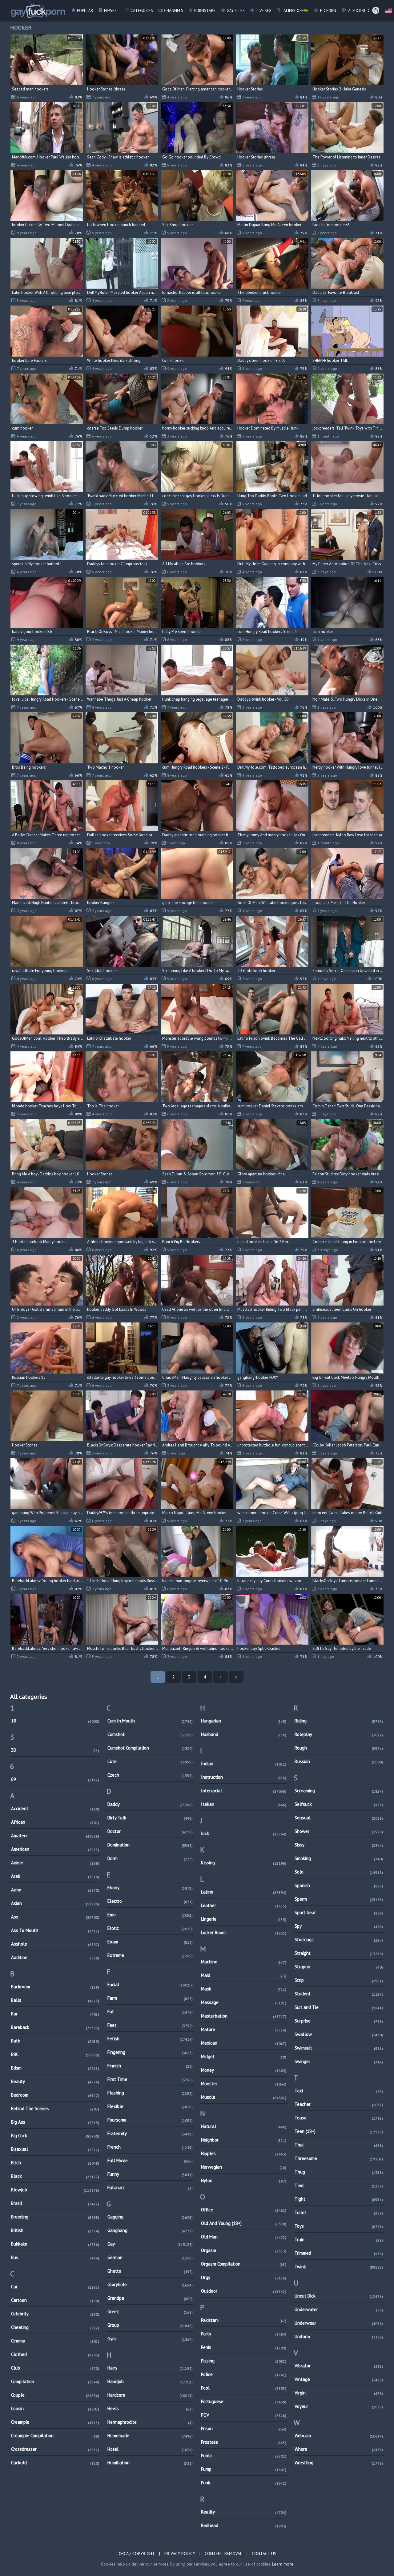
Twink (339, 2267)
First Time (150, 2079)
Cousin (55, 2408)
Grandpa (150, 2298)
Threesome (339, 2158)
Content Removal (223, 2554)
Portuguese (244, 2401)
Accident (55, 1808)
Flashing (150, 2093)
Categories (142, 11)
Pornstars (205, 11)
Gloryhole (150, 2284)
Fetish (150, 2039)
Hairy (150, 2368)
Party (244, 2334)
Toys (339, 2226)
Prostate (244, 2442)
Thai (339, 2145)
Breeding (55, 2217)
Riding (339, 1721)
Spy (339, 1926)
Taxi (339, 2091)
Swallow (339, 2034)
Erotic (150, 1928)
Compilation (55, 2381)
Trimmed (339, 2253)
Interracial (244, 1791)
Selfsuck (339, 1804)
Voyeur (339, 2406)
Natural (244, 2126)
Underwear (339, 2323)
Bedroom (55, 2095)
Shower (339, 1831)
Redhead (244, 2525)
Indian (244, 1764)
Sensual (339, 1818)
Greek (150, 2312)
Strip (339, 1980)
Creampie (55, 2422)
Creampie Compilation (55, 2436)
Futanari (150, 2188)
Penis (244, 2347)
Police (244, 2374)
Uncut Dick (339, 2296)
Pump (244, 2469)
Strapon (339, 1967)
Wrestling (339, 2463)
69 (55, 1779)
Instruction (244, 1777)
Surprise (339, 2021)
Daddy (150, 1804)
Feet (150, 2025)
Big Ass (55, 2122)
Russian (339, 1761)
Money (244, 2070)
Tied (339, 2185)
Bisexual (55, 2149)
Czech (150, 1775)
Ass (55, 1917)
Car (55, 2287)
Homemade (150, 2436)
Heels (150, 2408)
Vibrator (339, 2366)
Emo (150, 1915)
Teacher (339, 2104)
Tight (339, 2199)
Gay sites (236, 11)
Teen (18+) (339, 2131)
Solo (339, 1872)
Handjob (150, 2381)
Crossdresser (55, 2449)
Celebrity (55, 2314)
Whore (339, 2449)
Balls (55, 2000)
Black (55, 2176)
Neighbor (244, 2140)
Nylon (244, 2180)
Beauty (55, 2081)
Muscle (244, 2097)
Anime (55, 1863)
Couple (55, 2395)
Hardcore (150, 2395)
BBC (55, 2054)
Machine (244, 1962)
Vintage (339, 2379)
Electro (150, 1901)
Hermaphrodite (150, 2422)
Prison (244, 2428)
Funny (150, 2174)
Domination (150, 1845)
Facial (150, 1984)
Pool (244, 2388)
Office (244, 2210)
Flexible (150, 2106)
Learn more (283, 2564)
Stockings (339, 1940)
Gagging (150, 2217)
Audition (55, 1957)
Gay (150, 2244)
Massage (244, 2002)
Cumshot (150, 1734)
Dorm (150, 1858)
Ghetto (150, 2271)
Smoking (339, 1858)
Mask (244, 1989)
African (55, 1822)
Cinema (55, 2341)
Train (339, 2240)
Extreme (150, 1955)
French (150, 2147)
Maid (244, 1975)
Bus (55, 2257)
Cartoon (55, 2300)
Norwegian (244, 2167)
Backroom (55, 1987)
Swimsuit (339, 2048)
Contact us (264, 2554)
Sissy (339, 1845)
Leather (244, 1905)
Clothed (55, 2354)
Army (55, 1890)
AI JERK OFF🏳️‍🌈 (295, 11)
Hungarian (244, 1721)
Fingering (150, 2052)
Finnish (150, 2066)
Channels (174, 11)
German (150, 2257)
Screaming (339, 1791)
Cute (150, 1761)
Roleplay (339, 1734)
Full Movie (150, 2160)
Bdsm (55, 2068)
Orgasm (244, 2250)
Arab (55, 1876)
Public (244, 2456)
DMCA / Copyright (136, 2554)
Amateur (55, 1836)
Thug (339, 2172)
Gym (150, 2339)
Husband (244, 1734)
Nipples (244, 2153)
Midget (244, 2056)
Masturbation (244, 2016)
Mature (244, 2029)
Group (150, 2325)
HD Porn (328, 11)
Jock (244, 1833)
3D (55, 1750)
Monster (244, 2084)
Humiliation (150, 2463)
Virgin (339, 2393)
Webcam (339, 2436)
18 (55, 1721)
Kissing (244, 1863)
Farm (150, 1998)
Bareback (55, 2027)
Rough (339, 1748)
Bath (55, 2041)
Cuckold (55, 2463)
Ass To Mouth (55, 1930)
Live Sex (264, 11)
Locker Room (244, 1932)
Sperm (339, 1899)
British (55, 2230)
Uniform (339, 2336)
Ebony (150, 1888)
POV (244, 2415)
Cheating (55, 2327)
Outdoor (244, 2291)
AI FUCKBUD (358, 11)
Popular (85, 11)
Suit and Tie (339, 2007)
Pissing (244, 2361)
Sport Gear (339, 1912)
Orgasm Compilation (244, 2264)
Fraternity (150, 2133)
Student (339, 1994)
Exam (150, 1942)
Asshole (55, 1944)
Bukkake (55, 2244)
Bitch (55, 2163)
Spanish (339, 1885)
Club (55, 2368)
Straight (339, 1953)
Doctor (150, 1831)
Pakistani (244, 2320)
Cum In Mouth (150, 1721)
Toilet (339, 2212)
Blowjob (55, 2190)
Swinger (339, 2061)
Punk (244, 2483)
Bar (55, 2014)
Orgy (244, 2277)
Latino (244, 1892)
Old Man (244, 2237)
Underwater (339, 2309)
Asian (55, 1903)
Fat (150, 2012)
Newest (112, 11)
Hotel (150, 2449)
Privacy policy (180, 2554)
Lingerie (244, 1919)
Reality (244, 2512)
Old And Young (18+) (244, 2223)
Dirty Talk (150, 1818)
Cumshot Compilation (150, 1748)
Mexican (244, 2043)
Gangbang (150, 2230)
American (55, 1849)
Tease (339, 2118)
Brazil (55, 2203)
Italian (244, 1804)
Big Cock (55, 2136)
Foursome (150, 2120)
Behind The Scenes (55, 2108)
